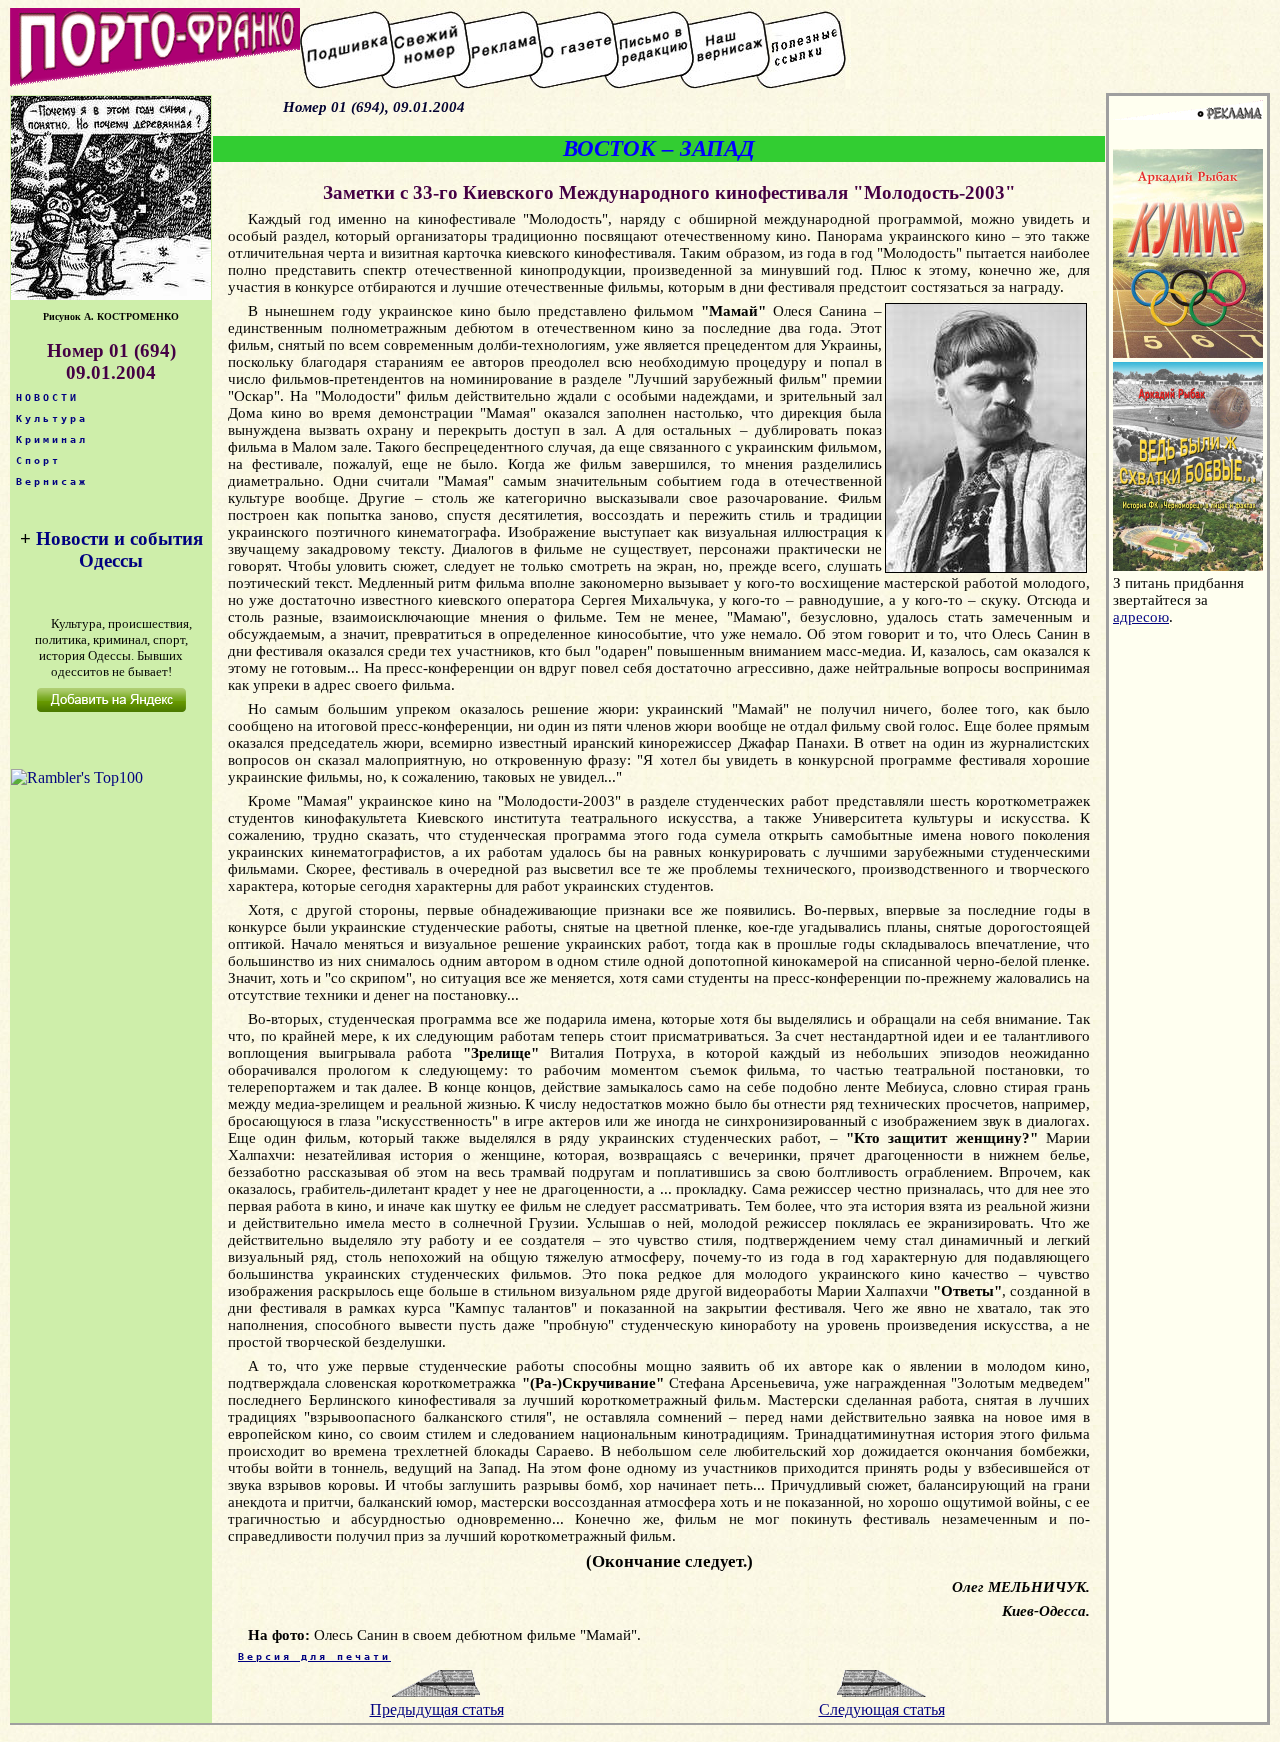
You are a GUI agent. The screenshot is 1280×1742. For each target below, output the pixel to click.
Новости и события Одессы (119, 549)
